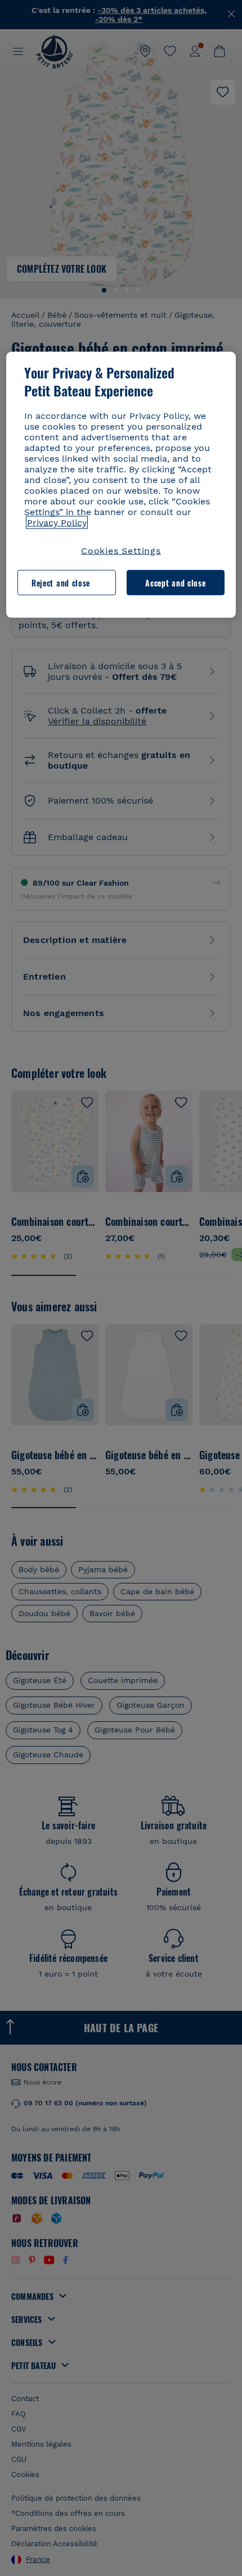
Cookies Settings (121, 551)
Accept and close (175, 582)
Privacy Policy (57, 523)
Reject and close (61, 582)
